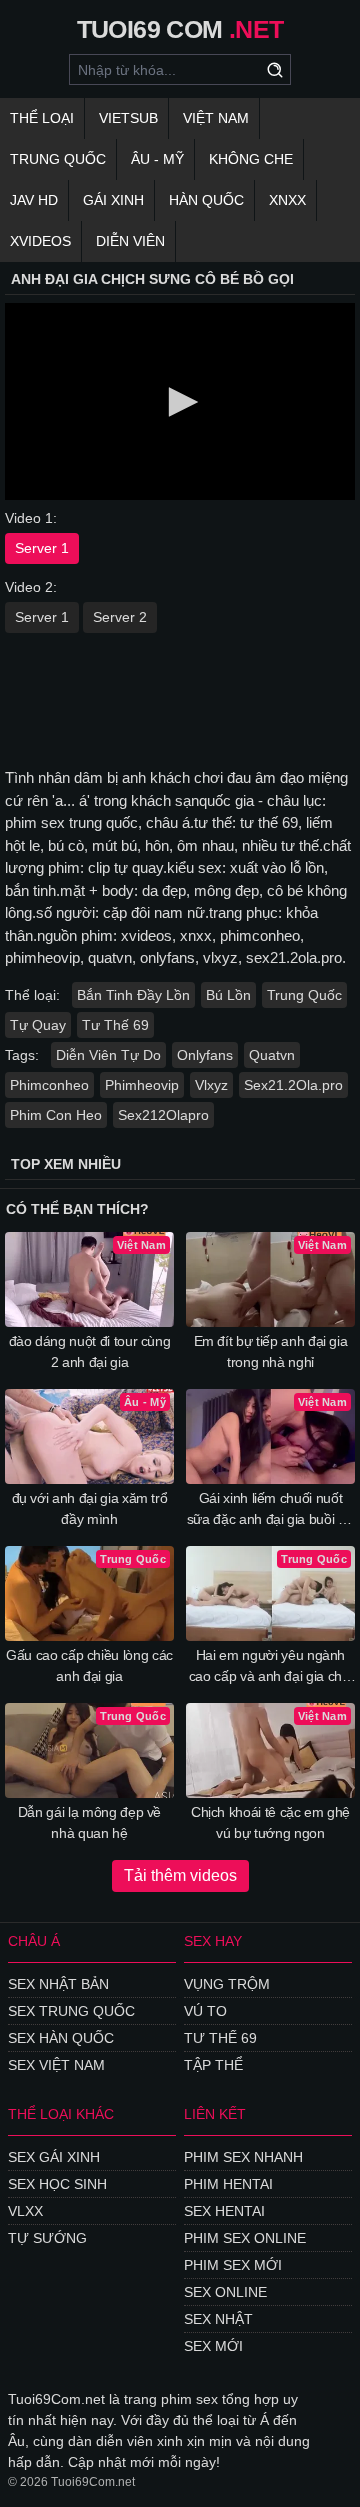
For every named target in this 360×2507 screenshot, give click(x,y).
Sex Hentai (224, 2211)
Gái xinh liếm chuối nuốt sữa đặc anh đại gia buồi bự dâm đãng (271, 1510)
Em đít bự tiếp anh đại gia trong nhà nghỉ (271, 1351)
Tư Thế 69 (115, 1025)
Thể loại (42, 118)
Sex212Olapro (163, 1115)
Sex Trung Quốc (71, 2011)
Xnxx (287, 200)
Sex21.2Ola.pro (293, 1085)
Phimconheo (49, 1085)
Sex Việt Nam (56, 2065)
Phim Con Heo (56, 1115)
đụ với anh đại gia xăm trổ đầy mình (90, 1508)
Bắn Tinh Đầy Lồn (133, 995)
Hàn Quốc (206, 200)
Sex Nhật (218, 2319)
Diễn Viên (130, 241)
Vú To (205, 2011)
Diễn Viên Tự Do (108, 1055)
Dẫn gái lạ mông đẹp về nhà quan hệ (89, 1822)
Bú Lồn (228, 995)
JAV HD (34, 200)
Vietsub (128, 118)
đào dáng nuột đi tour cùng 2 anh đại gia (90, 1351)
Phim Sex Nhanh (243, 2157)
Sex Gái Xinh (54, 2157)
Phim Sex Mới (233, 2265)
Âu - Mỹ (157, 159)
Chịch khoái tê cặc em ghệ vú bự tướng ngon (270, 1822)
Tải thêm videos (180, 1875)
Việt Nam (216, 118)
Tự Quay (38, 1025)
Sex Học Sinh (57, 2184)
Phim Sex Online (245, 2238)
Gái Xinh (113, 200)
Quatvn (272, 1055)
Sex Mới (213, 2346)
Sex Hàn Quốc (61, 2038)
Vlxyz (211, 1085)
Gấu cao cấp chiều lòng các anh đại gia (89, 1665)
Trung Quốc (58, 159)
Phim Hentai (228, 2184)
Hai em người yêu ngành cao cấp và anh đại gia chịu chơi (271, 1667)
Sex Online (225, 2292)
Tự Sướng (47, 2238)
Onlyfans (205, 1055)
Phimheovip (142, 1085)
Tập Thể (213, 2065)
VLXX (25, 2211)
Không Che (251, 159)
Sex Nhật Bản (58, 1984)
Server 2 (120, 617)
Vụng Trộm (227, 1984)
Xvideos (40, 241)
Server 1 (42, 548)
